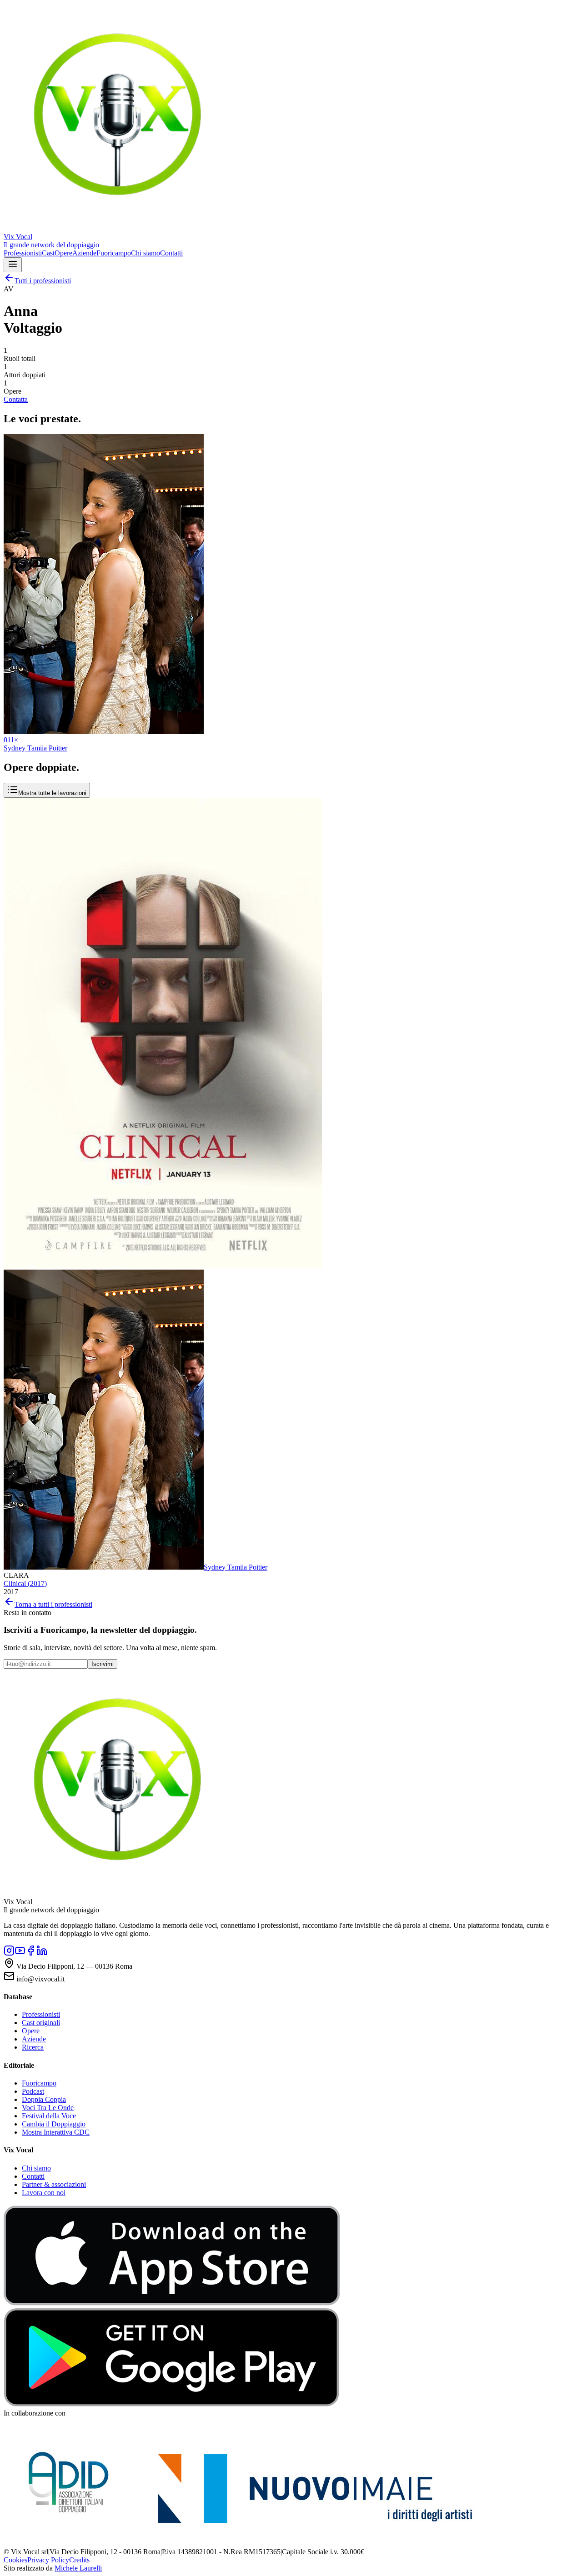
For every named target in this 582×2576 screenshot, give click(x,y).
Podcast (33, 2091)
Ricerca (33, 2047)
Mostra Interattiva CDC (56, 2132)
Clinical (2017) (25, 1583)
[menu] (13, 265)
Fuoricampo (114, 253)
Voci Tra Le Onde (48, 2108)
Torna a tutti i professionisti (53, 1604)
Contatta (16, 399)
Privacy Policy (48, 2560)
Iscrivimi (103, 1664)
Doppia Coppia (44, 2099)
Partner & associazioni (54, 2184)
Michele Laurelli (78, 2568)
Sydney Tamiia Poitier (236, 1567)
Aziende (84, 253)
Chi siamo (145, 253)
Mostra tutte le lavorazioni (52, 793)
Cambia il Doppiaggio (54, 2124)
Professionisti (23, 253)
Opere (63, 253)
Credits (79, 2560)
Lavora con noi (44, 2193)
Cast (48, 253)
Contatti (171, 253)
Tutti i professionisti (43, 281)
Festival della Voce (49, 2116)
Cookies (15, 2560)
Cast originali (41, 2023)
